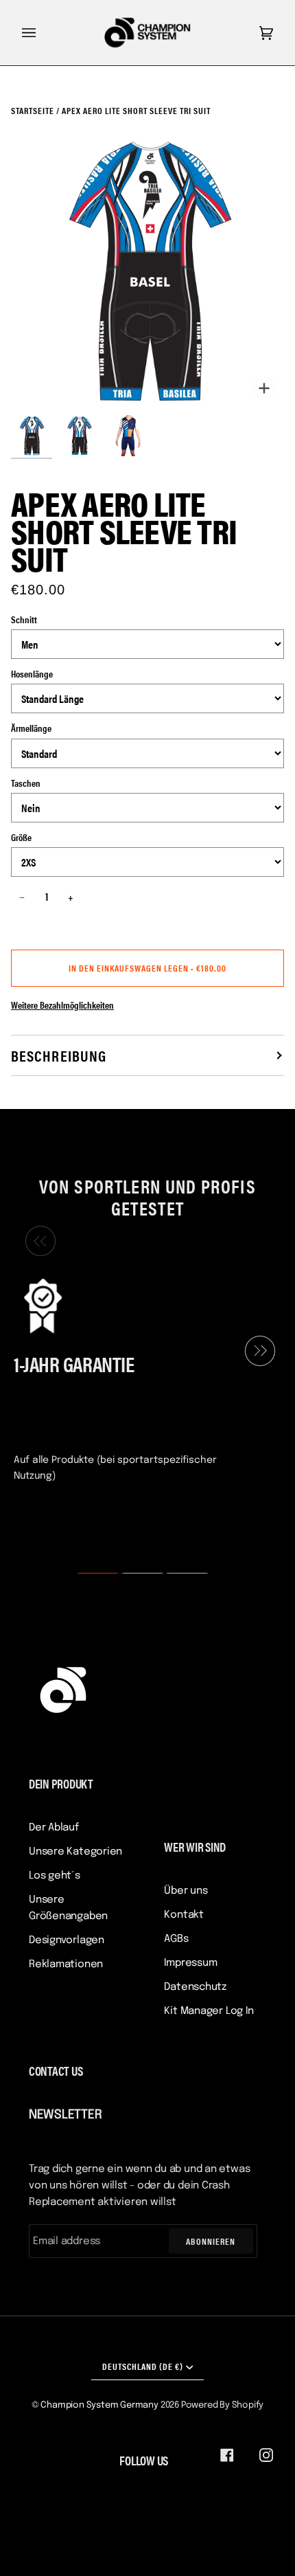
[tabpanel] (142, 1378)
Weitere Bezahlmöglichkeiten (62, 1005)
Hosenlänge (32, 673)
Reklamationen (66, 1964)
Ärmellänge (31, 728)
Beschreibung (59, 1055)
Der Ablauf (54, 1828)
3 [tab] (178, 1573)
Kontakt (184, 1915)
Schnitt (24, 619)
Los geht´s (55, 1876)
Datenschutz (195, 1987)
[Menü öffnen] (43, 33)
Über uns (186, 1891)
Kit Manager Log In (209, 2011)
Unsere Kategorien (75, 1852)
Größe (21, 837)
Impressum (190, 1963)
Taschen (26, 783)
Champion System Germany (99, 2405)
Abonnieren (211, 2241)
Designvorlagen (67, 1940)
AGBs (176, 1939)
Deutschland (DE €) (143, 2366)
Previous (37, 1241)
